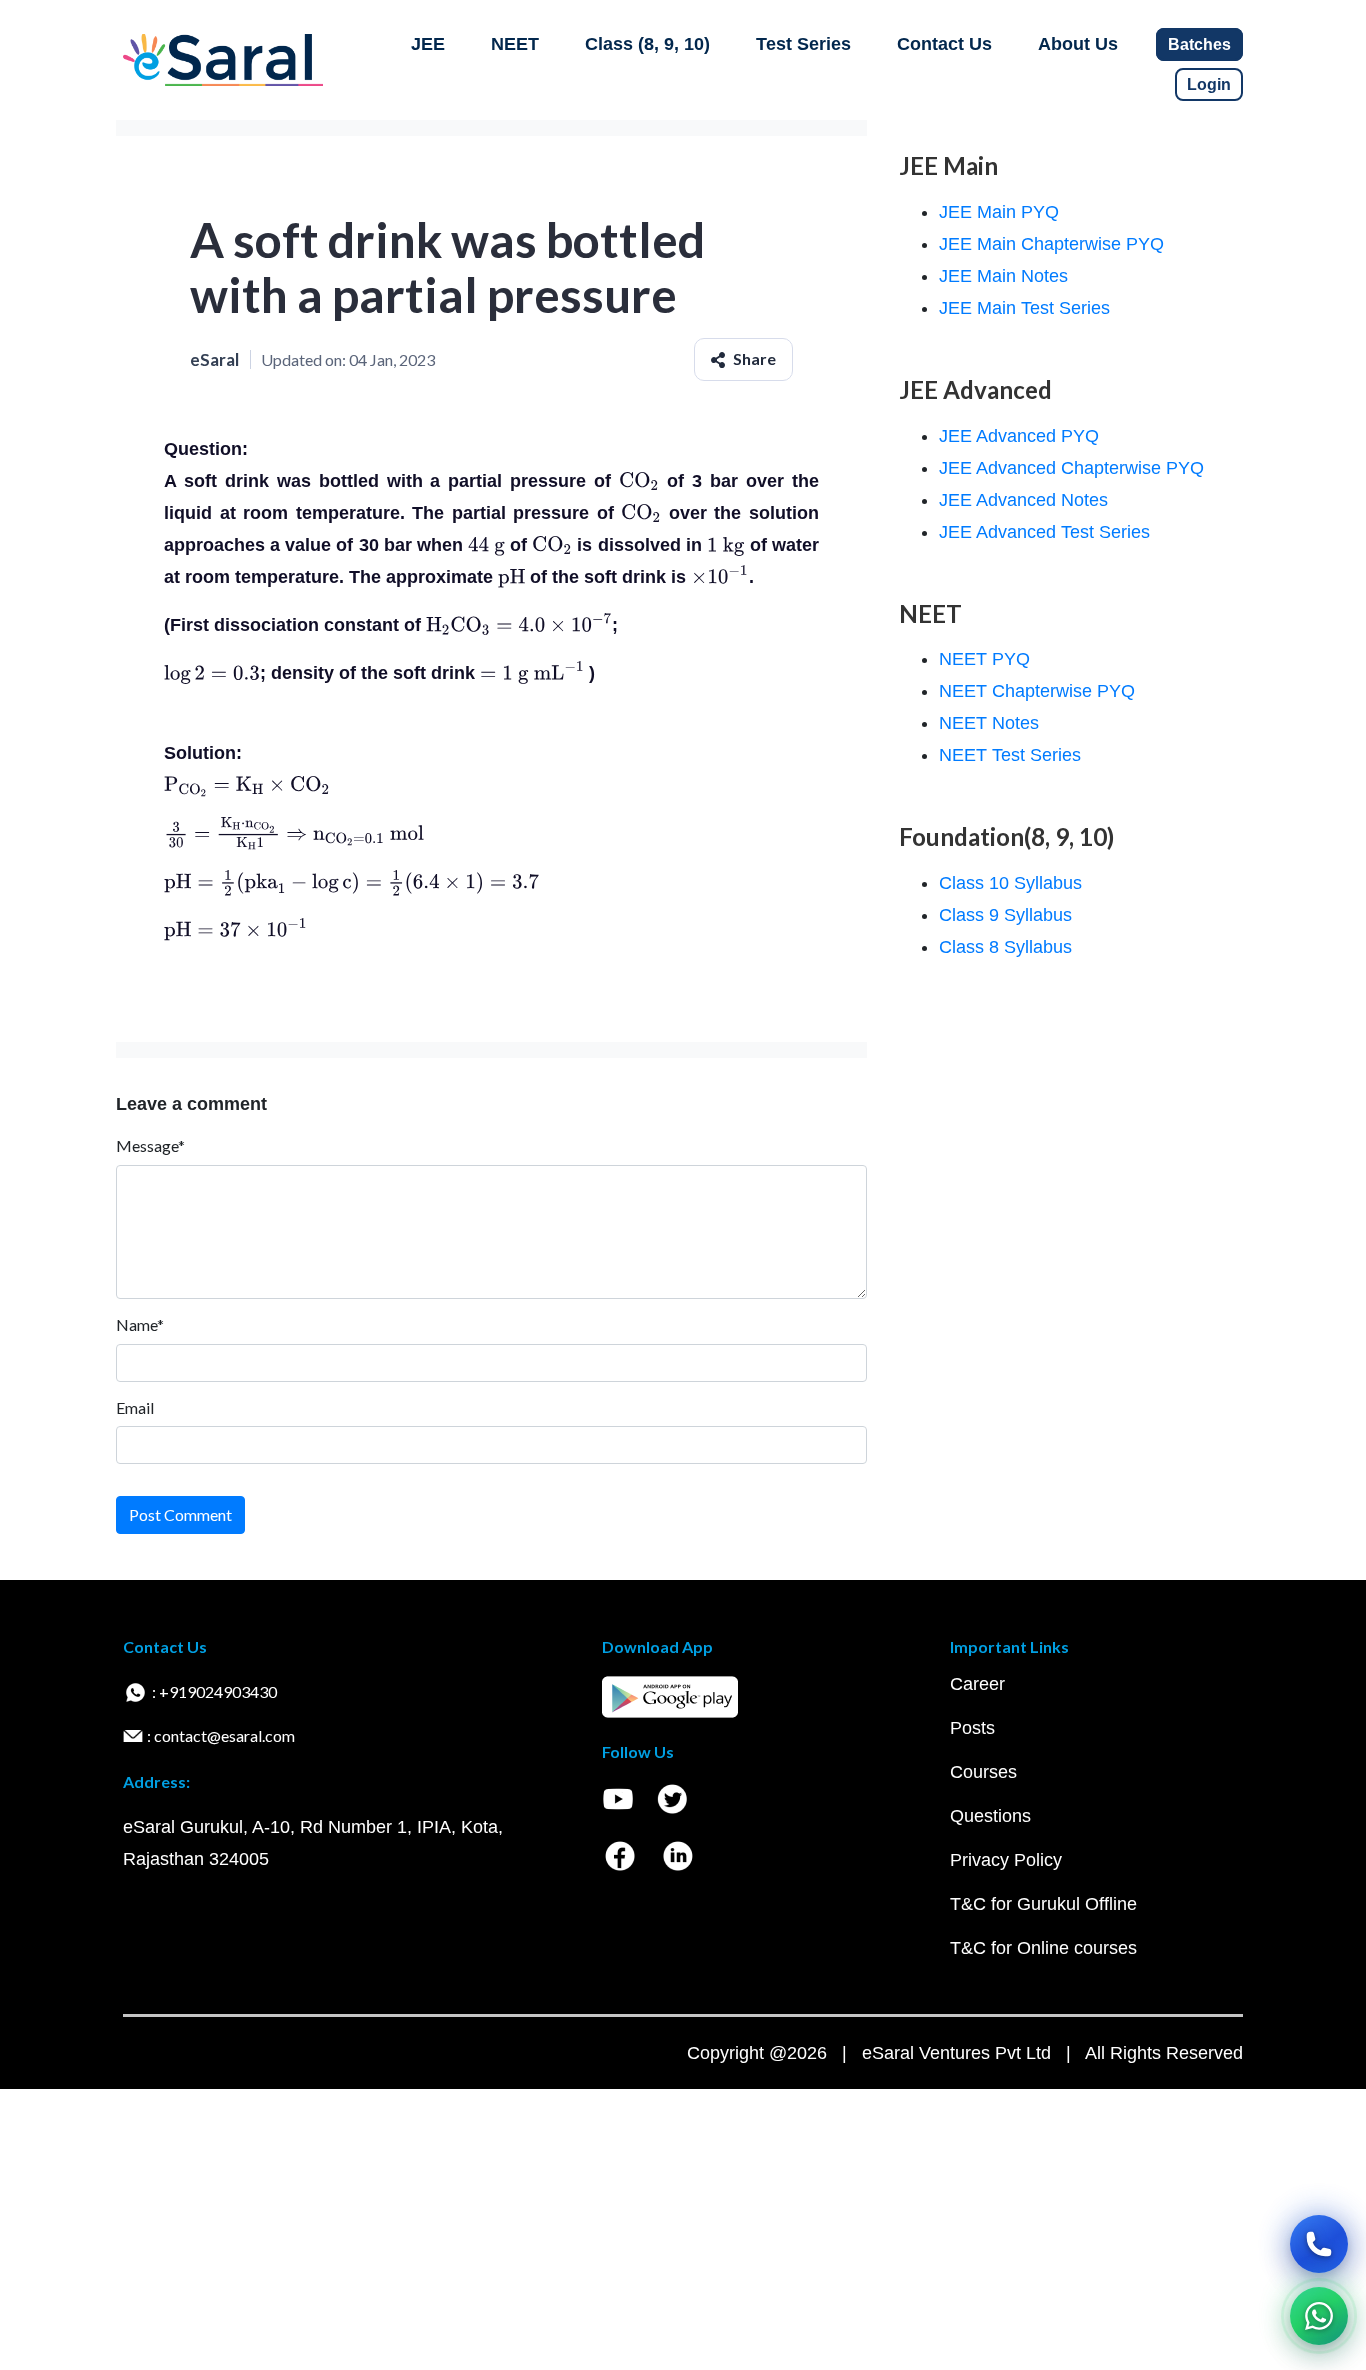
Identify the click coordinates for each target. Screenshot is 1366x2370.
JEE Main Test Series (1024, 308)
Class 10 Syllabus (1010, 883)
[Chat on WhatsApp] (1319, 2316)
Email (135, 1407)
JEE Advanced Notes (1023, 500)
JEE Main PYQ (999, 212)
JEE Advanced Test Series (1044, 532)
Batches (1199, 44)
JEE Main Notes (1003, 276)
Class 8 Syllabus (1005, 947)
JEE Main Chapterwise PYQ (1051, 244)
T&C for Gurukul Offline (1043, 1904)
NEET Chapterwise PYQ (1037, 691)
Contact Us (944, 44)
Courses (983, 1772)
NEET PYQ (984, 659)
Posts (972, 1728)
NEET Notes (989, 723)
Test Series (803, 44)
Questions (990, 1816)
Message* (150, 1145)
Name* (140, 1324)
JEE (428, 44)
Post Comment (180, 1514)
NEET (515, 44)
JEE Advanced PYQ (1019, 436)
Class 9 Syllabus (1005, 915)
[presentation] (639, 481)
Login (1209, 84)
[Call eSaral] (1319, 2244)
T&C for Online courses (1043, 1948)
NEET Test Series (1010, 755)
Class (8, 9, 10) (647, 44)
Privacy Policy (1006, 1860)
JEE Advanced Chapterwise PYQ (1071, 468)
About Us (1078, 44)
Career (977, 1684)
